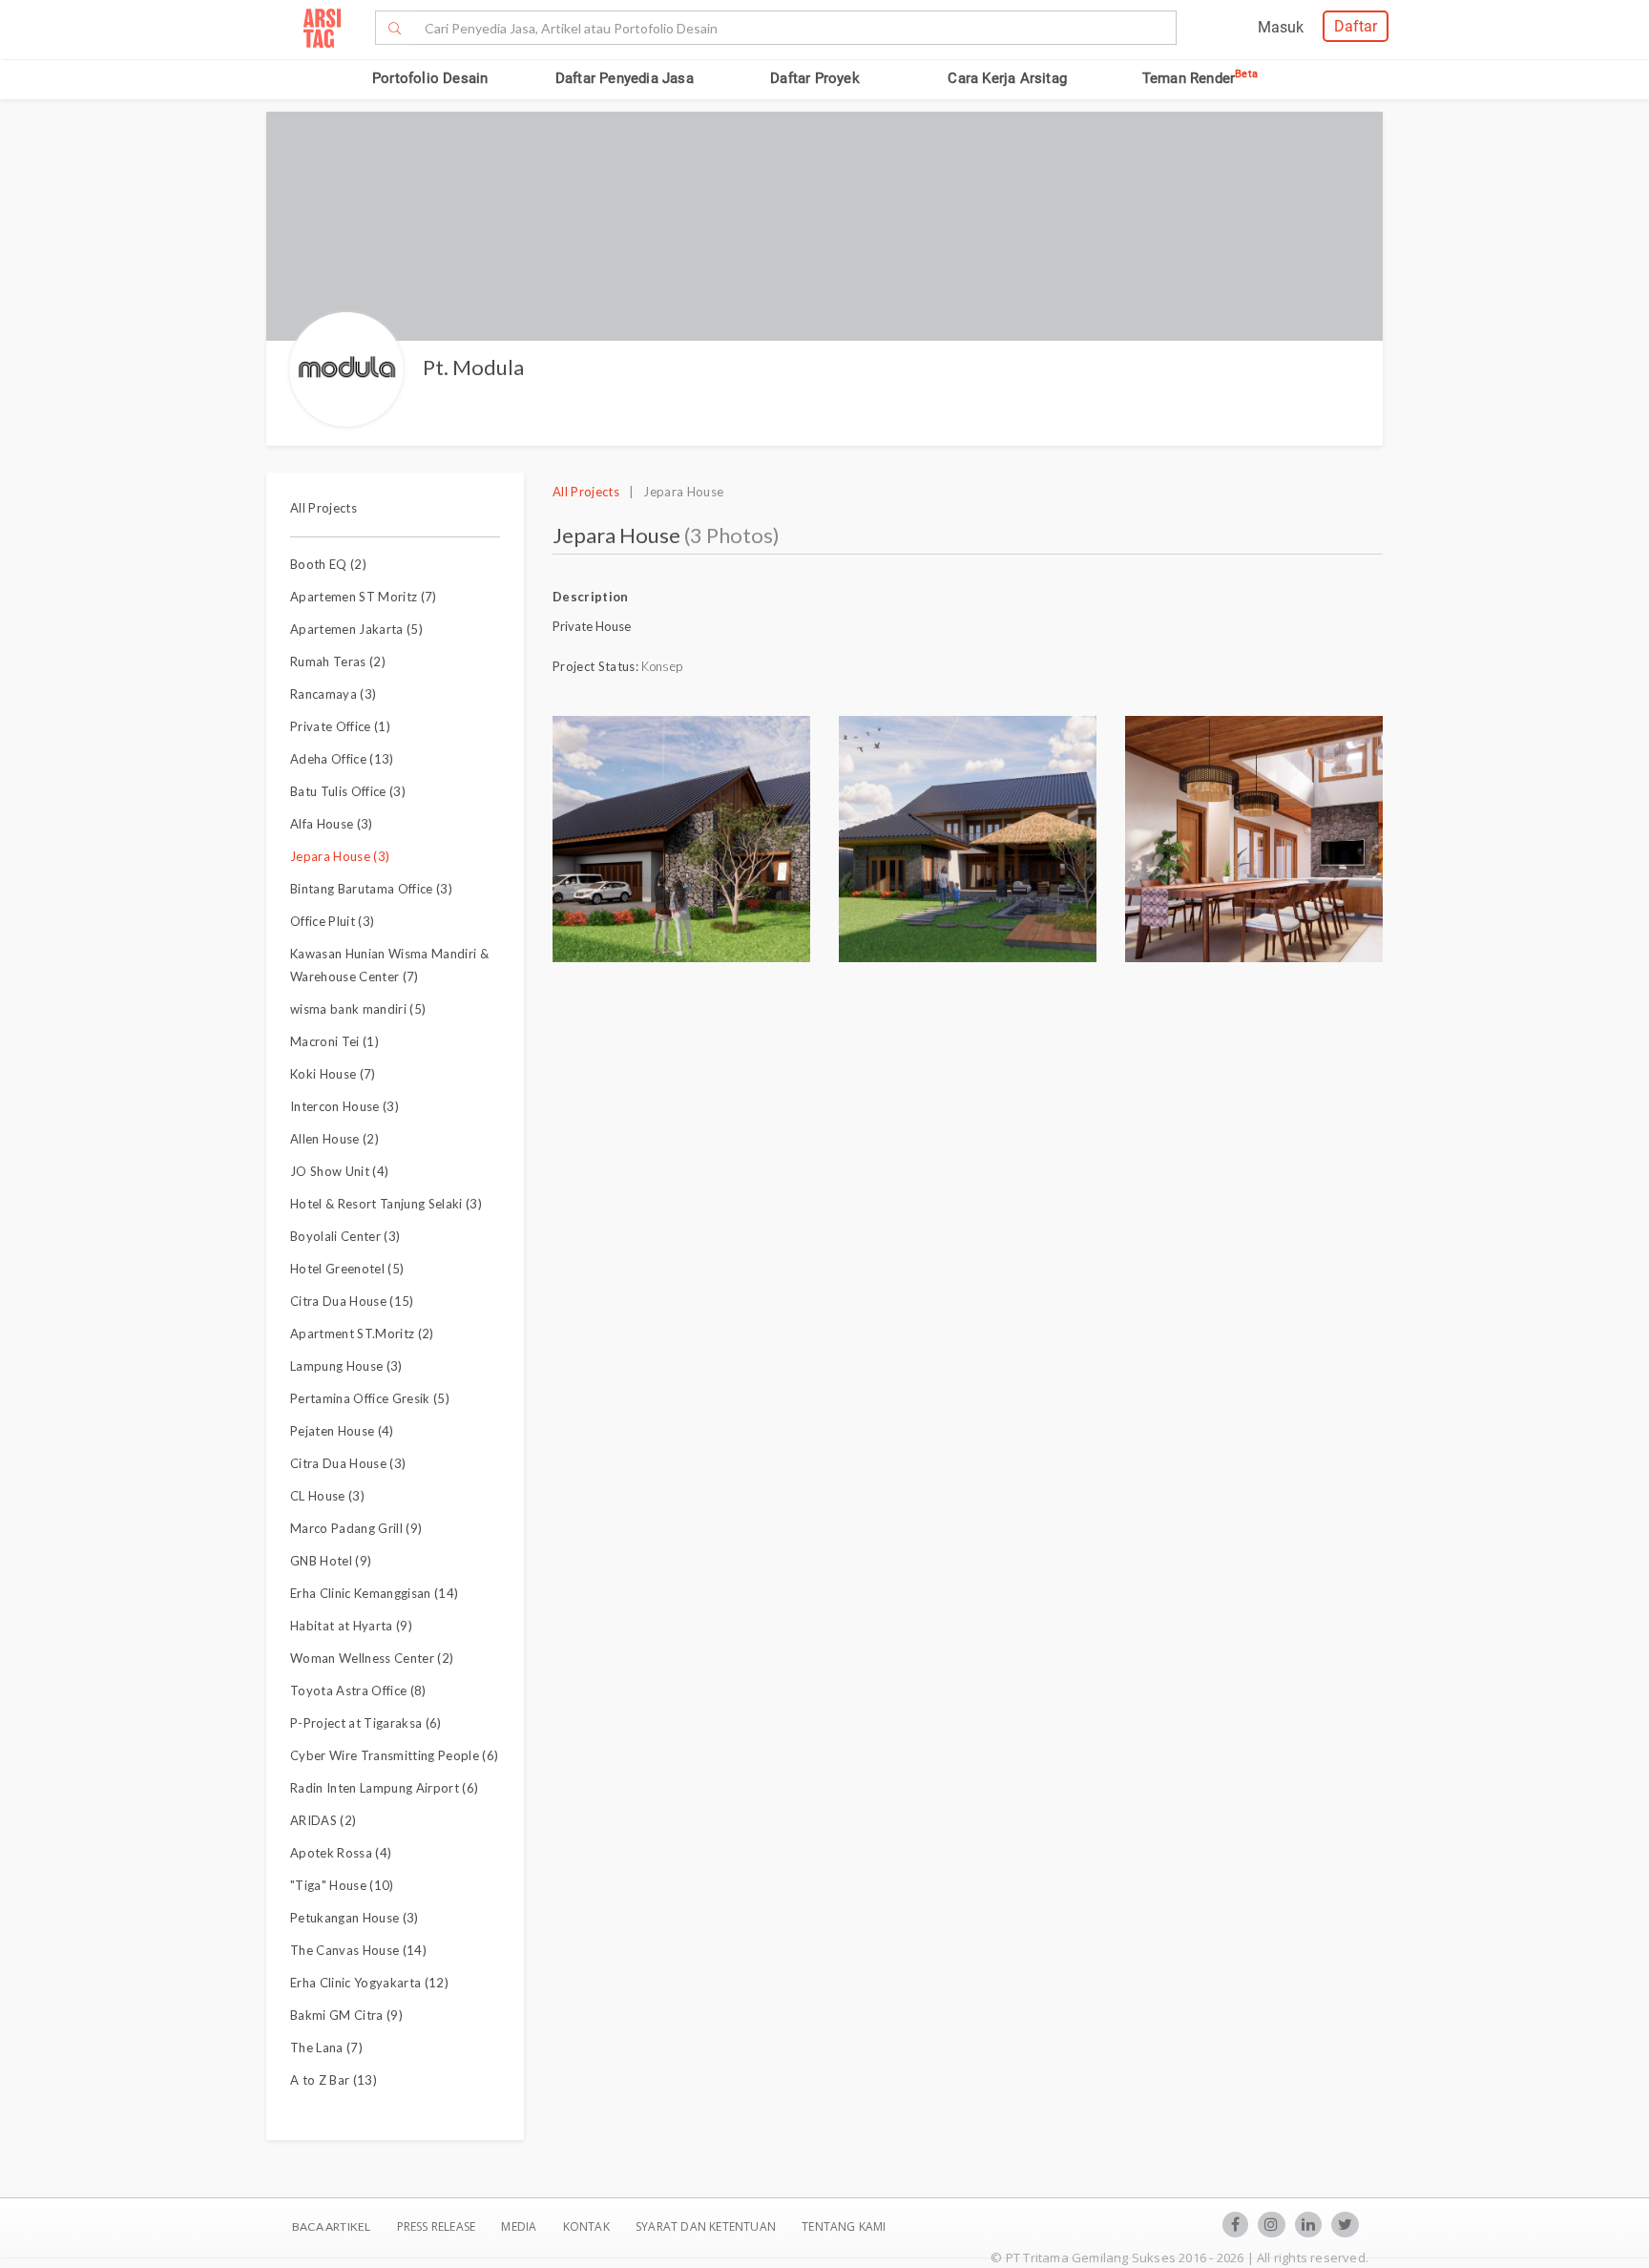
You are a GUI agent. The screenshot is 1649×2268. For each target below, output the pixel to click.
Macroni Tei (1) (334, 1041)
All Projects (324, 508)
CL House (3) (327, 1496)
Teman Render (1200, 78)
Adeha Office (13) (342, 759)
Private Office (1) (340, 726)
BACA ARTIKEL (331, 2226)
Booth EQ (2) (328, 564)
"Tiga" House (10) (342, 1885)
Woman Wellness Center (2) (372, 1658)
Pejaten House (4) (342, 1431)
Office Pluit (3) (332, 921)
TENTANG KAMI (844, 2226)
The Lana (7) (326, 2047)
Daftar (1356, 26)
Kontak (588, 2226)
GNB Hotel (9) (331, 1561)
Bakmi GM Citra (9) (346, 2015)
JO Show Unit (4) (339, 1171)
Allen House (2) (334, 1139)
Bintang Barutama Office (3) (371, 889)
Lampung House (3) (346, 1366)
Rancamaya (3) (333, 694)
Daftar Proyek (815, 78)
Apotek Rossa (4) (341, 1853)
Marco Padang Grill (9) (356, 1528)
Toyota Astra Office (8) (358, 1690)
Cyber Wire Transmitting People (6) (394, 1755)
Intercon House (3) (344, 1106)
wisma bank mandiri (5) (358, 1009)
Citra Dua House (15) (352, 1301)
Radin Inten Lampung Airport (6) (384, 1788)
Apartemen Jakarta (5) (356, 629)
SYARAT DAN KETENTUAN (707, 2226)
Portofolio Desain (430, 78)
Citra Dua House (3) (348, 1463)
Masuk (1281, 27)
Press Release (436, 2226)
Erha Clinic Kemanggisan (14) (374, 1593)
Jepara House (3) (340, 856)
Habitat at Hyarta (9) (351, 1626)
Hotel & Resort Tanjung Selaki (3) (386, 1204)
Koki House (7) (333, 1074)
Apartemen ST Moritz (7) (364, 597)
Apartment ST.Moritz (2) (362, 1333)
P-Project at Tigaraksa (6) (366, 1723)
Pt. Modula (473, 367)
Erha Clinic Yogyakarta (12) (369, 1983)
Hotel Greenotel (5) (347, 1269)
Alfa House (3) (332, 824)
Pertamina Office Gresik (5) (370, 1398)
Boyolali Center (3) (345, 1236)
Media (520, 2226)
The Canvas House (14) (358, 1950)
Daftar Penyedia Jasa (625, 78)
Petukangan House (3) (355, 1918)
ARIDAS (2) (323, 1820)
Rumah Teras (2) (338, 661)
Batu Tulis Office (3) (348, 791)
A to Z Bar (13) (334, 2080)
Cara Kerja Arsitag (1007, 78)
